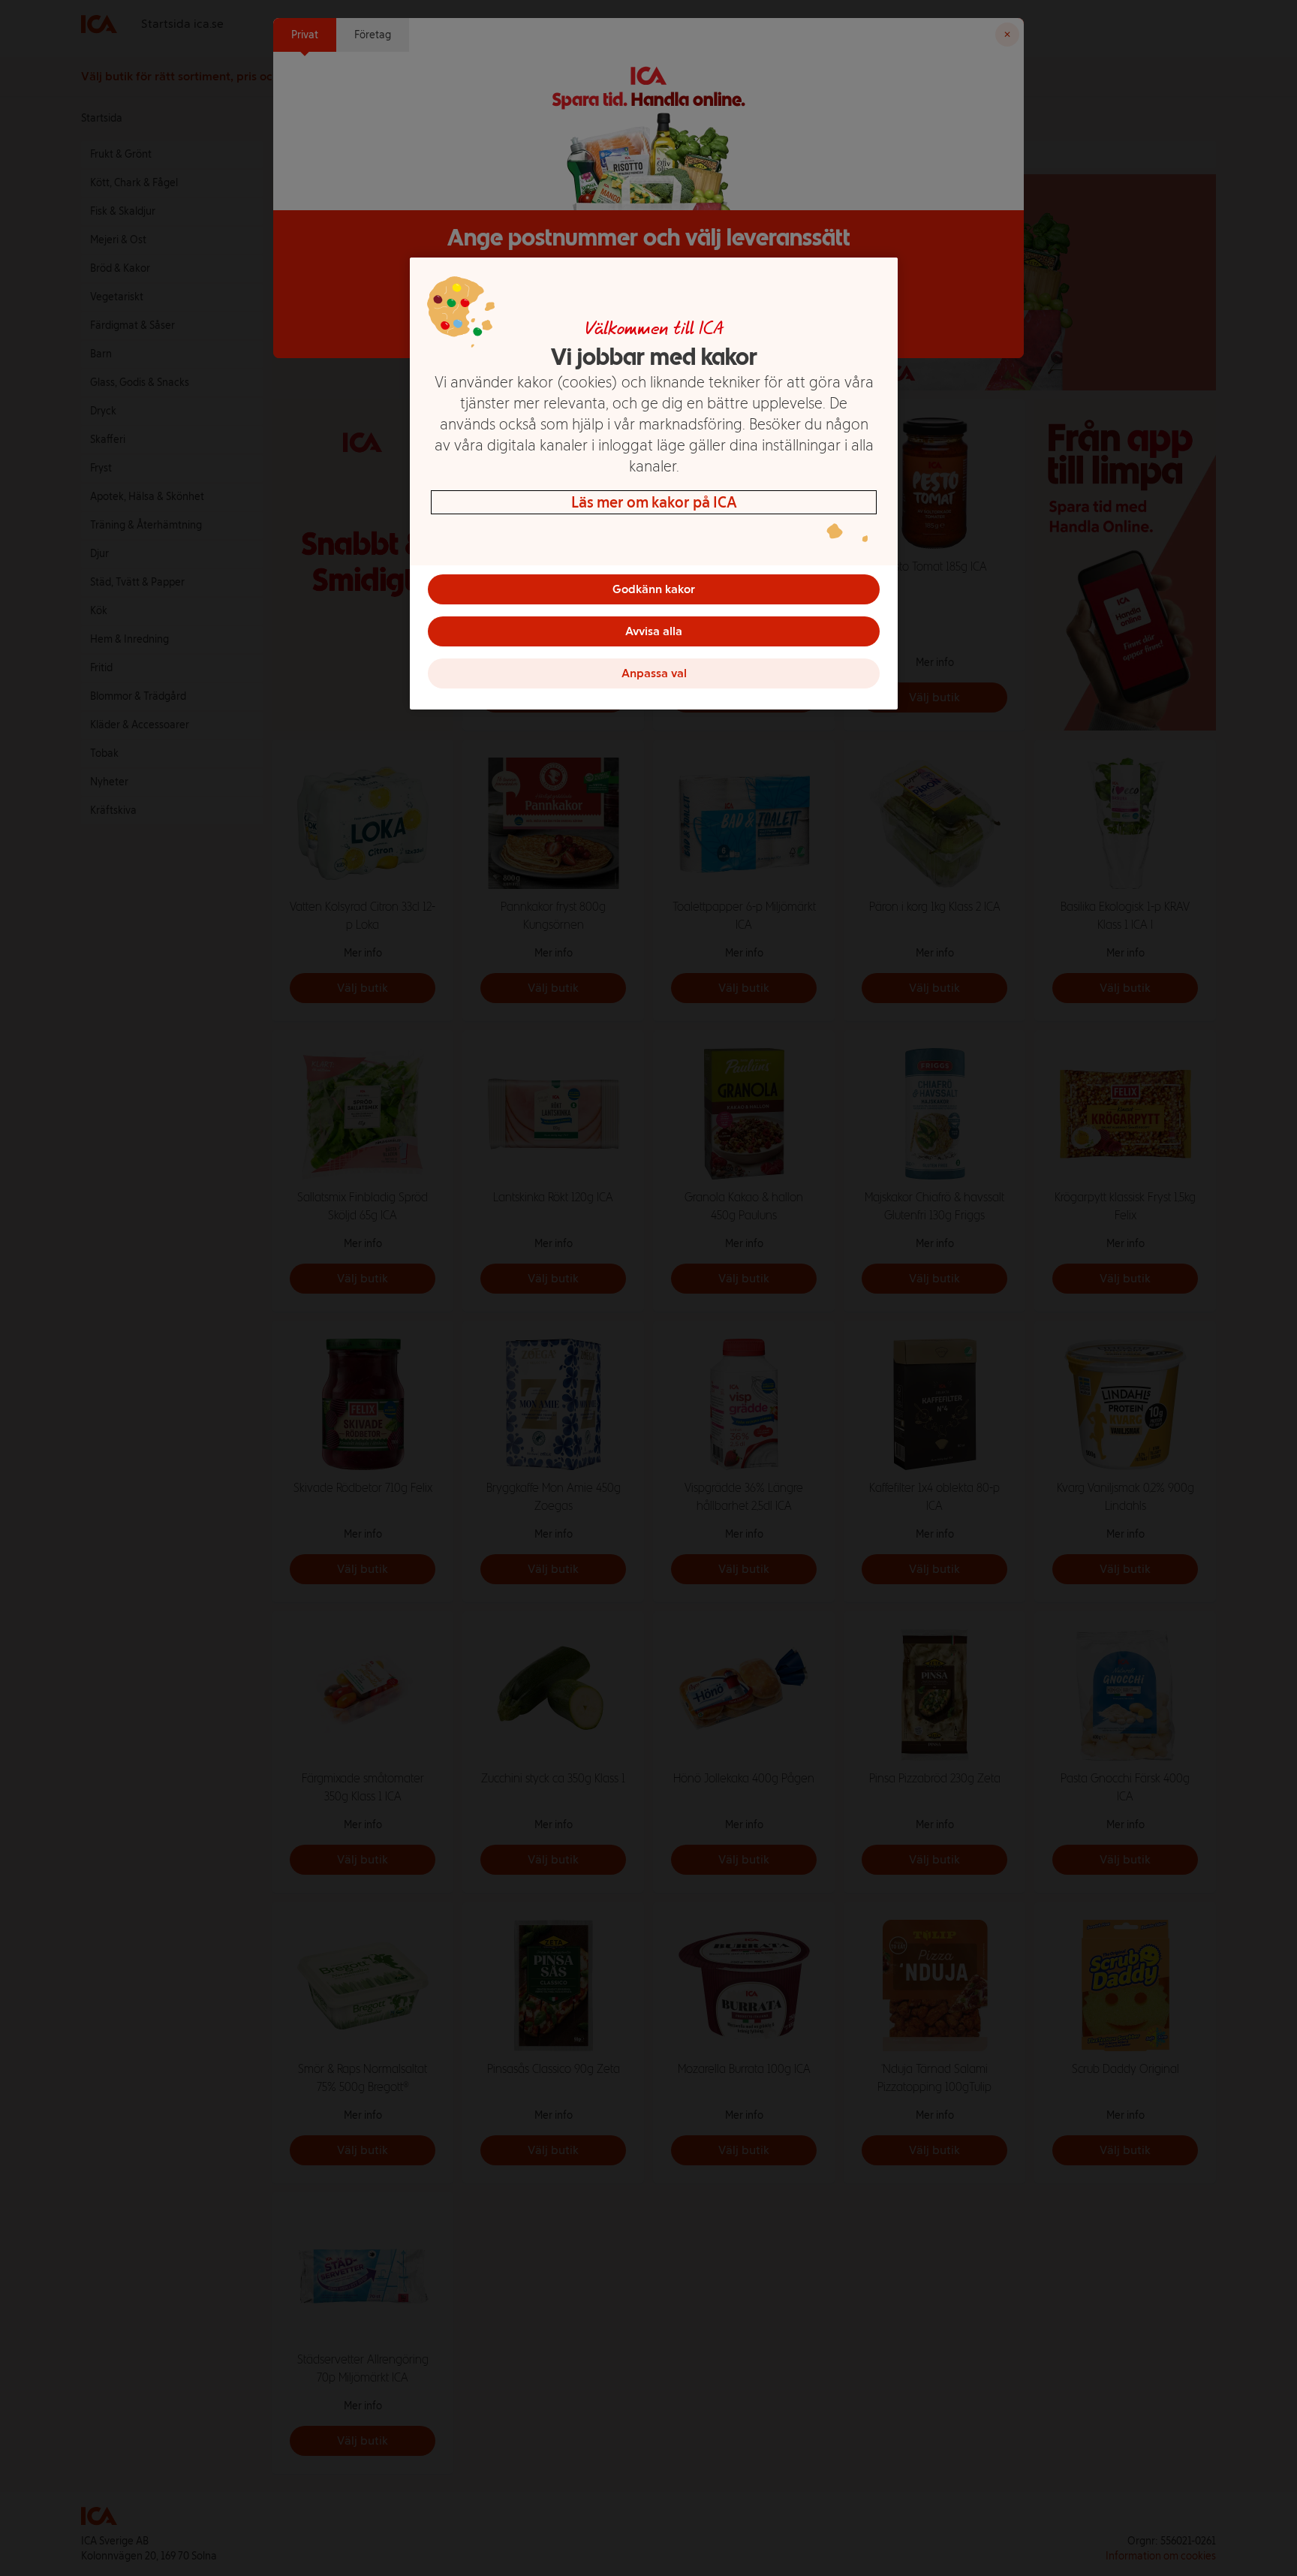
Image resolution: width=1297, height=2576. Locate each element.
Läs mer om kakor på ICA (654, 502)
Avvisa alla (654, 631)
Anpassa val (654, 673)
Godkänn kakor (654, 589)
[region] (654, 484)
